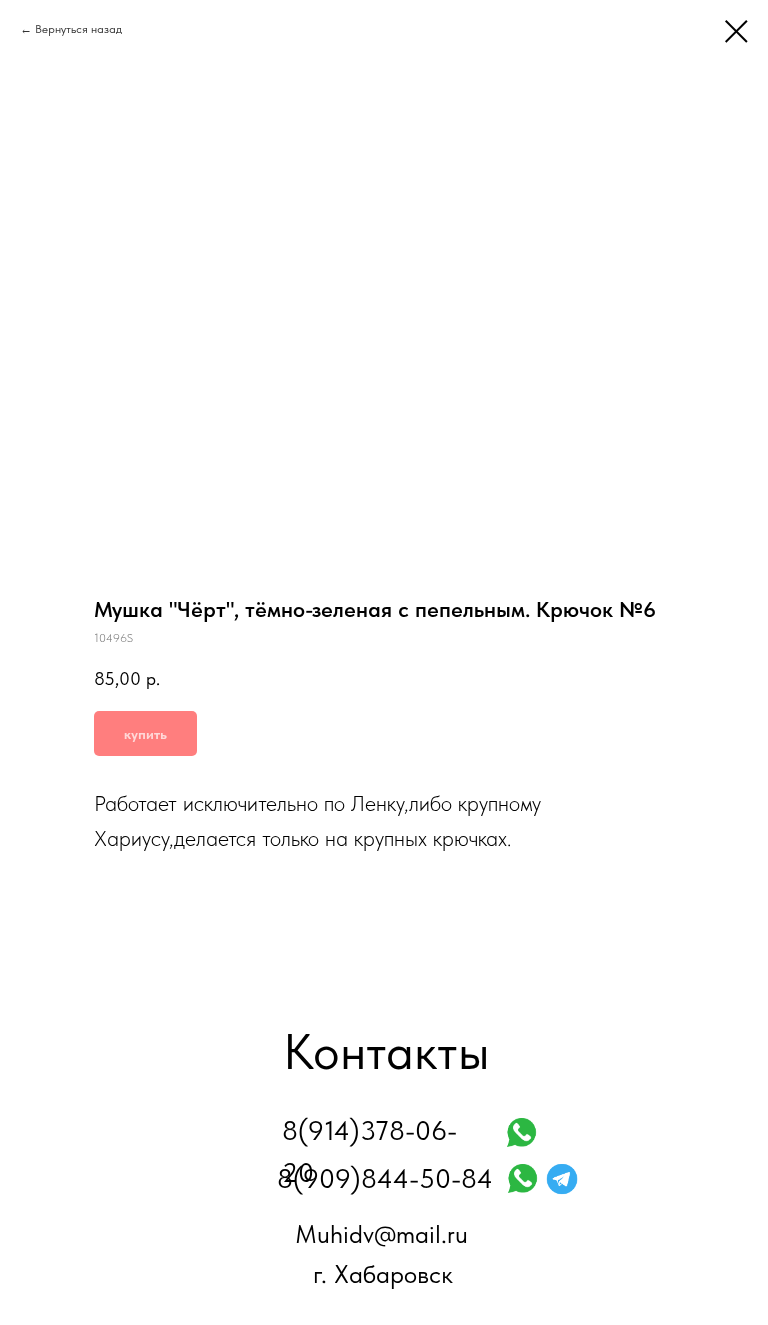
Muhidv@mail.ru (381, 1234)
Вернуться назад (78, 29)
